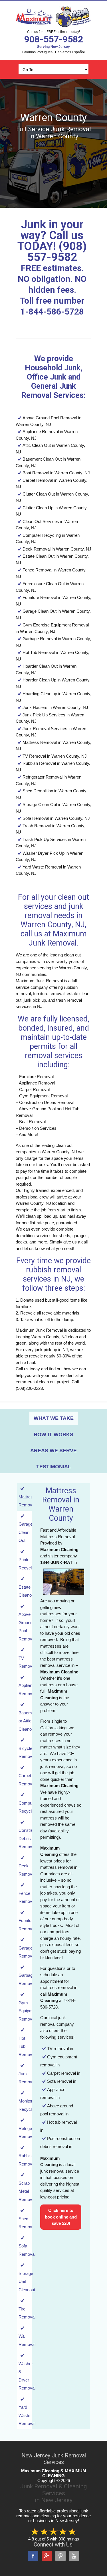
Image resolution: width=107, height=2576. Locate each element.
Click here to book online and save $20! (61, 2217)
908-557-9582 (54, 39)
